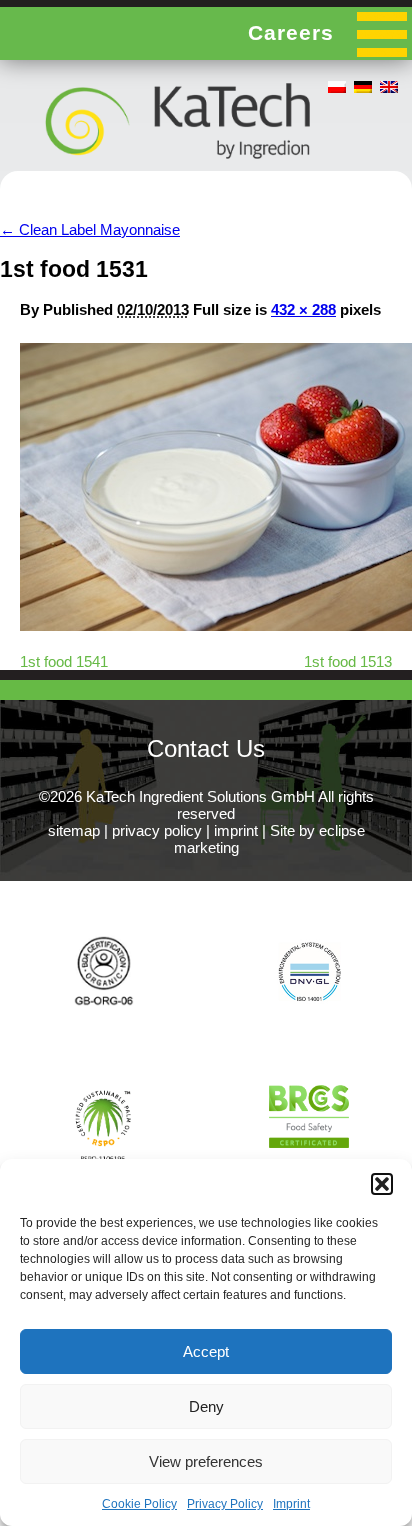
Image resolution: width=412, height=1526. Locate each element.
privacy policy (157, 830)
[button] (382, 1184)
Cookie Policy (139, 1504)
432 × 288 (303, 309)
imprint (236, 830)
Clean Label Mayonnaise (90, 229)
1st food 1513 (348, 661)
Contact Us (206, 748)
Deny (206, 1406)
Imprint (291, 1504)
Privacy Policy (225, 1504)
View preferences (206, 1461)
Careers (291, 32)
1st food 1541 (64, 661)
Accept (206, 1351)
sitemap (74, 830)
